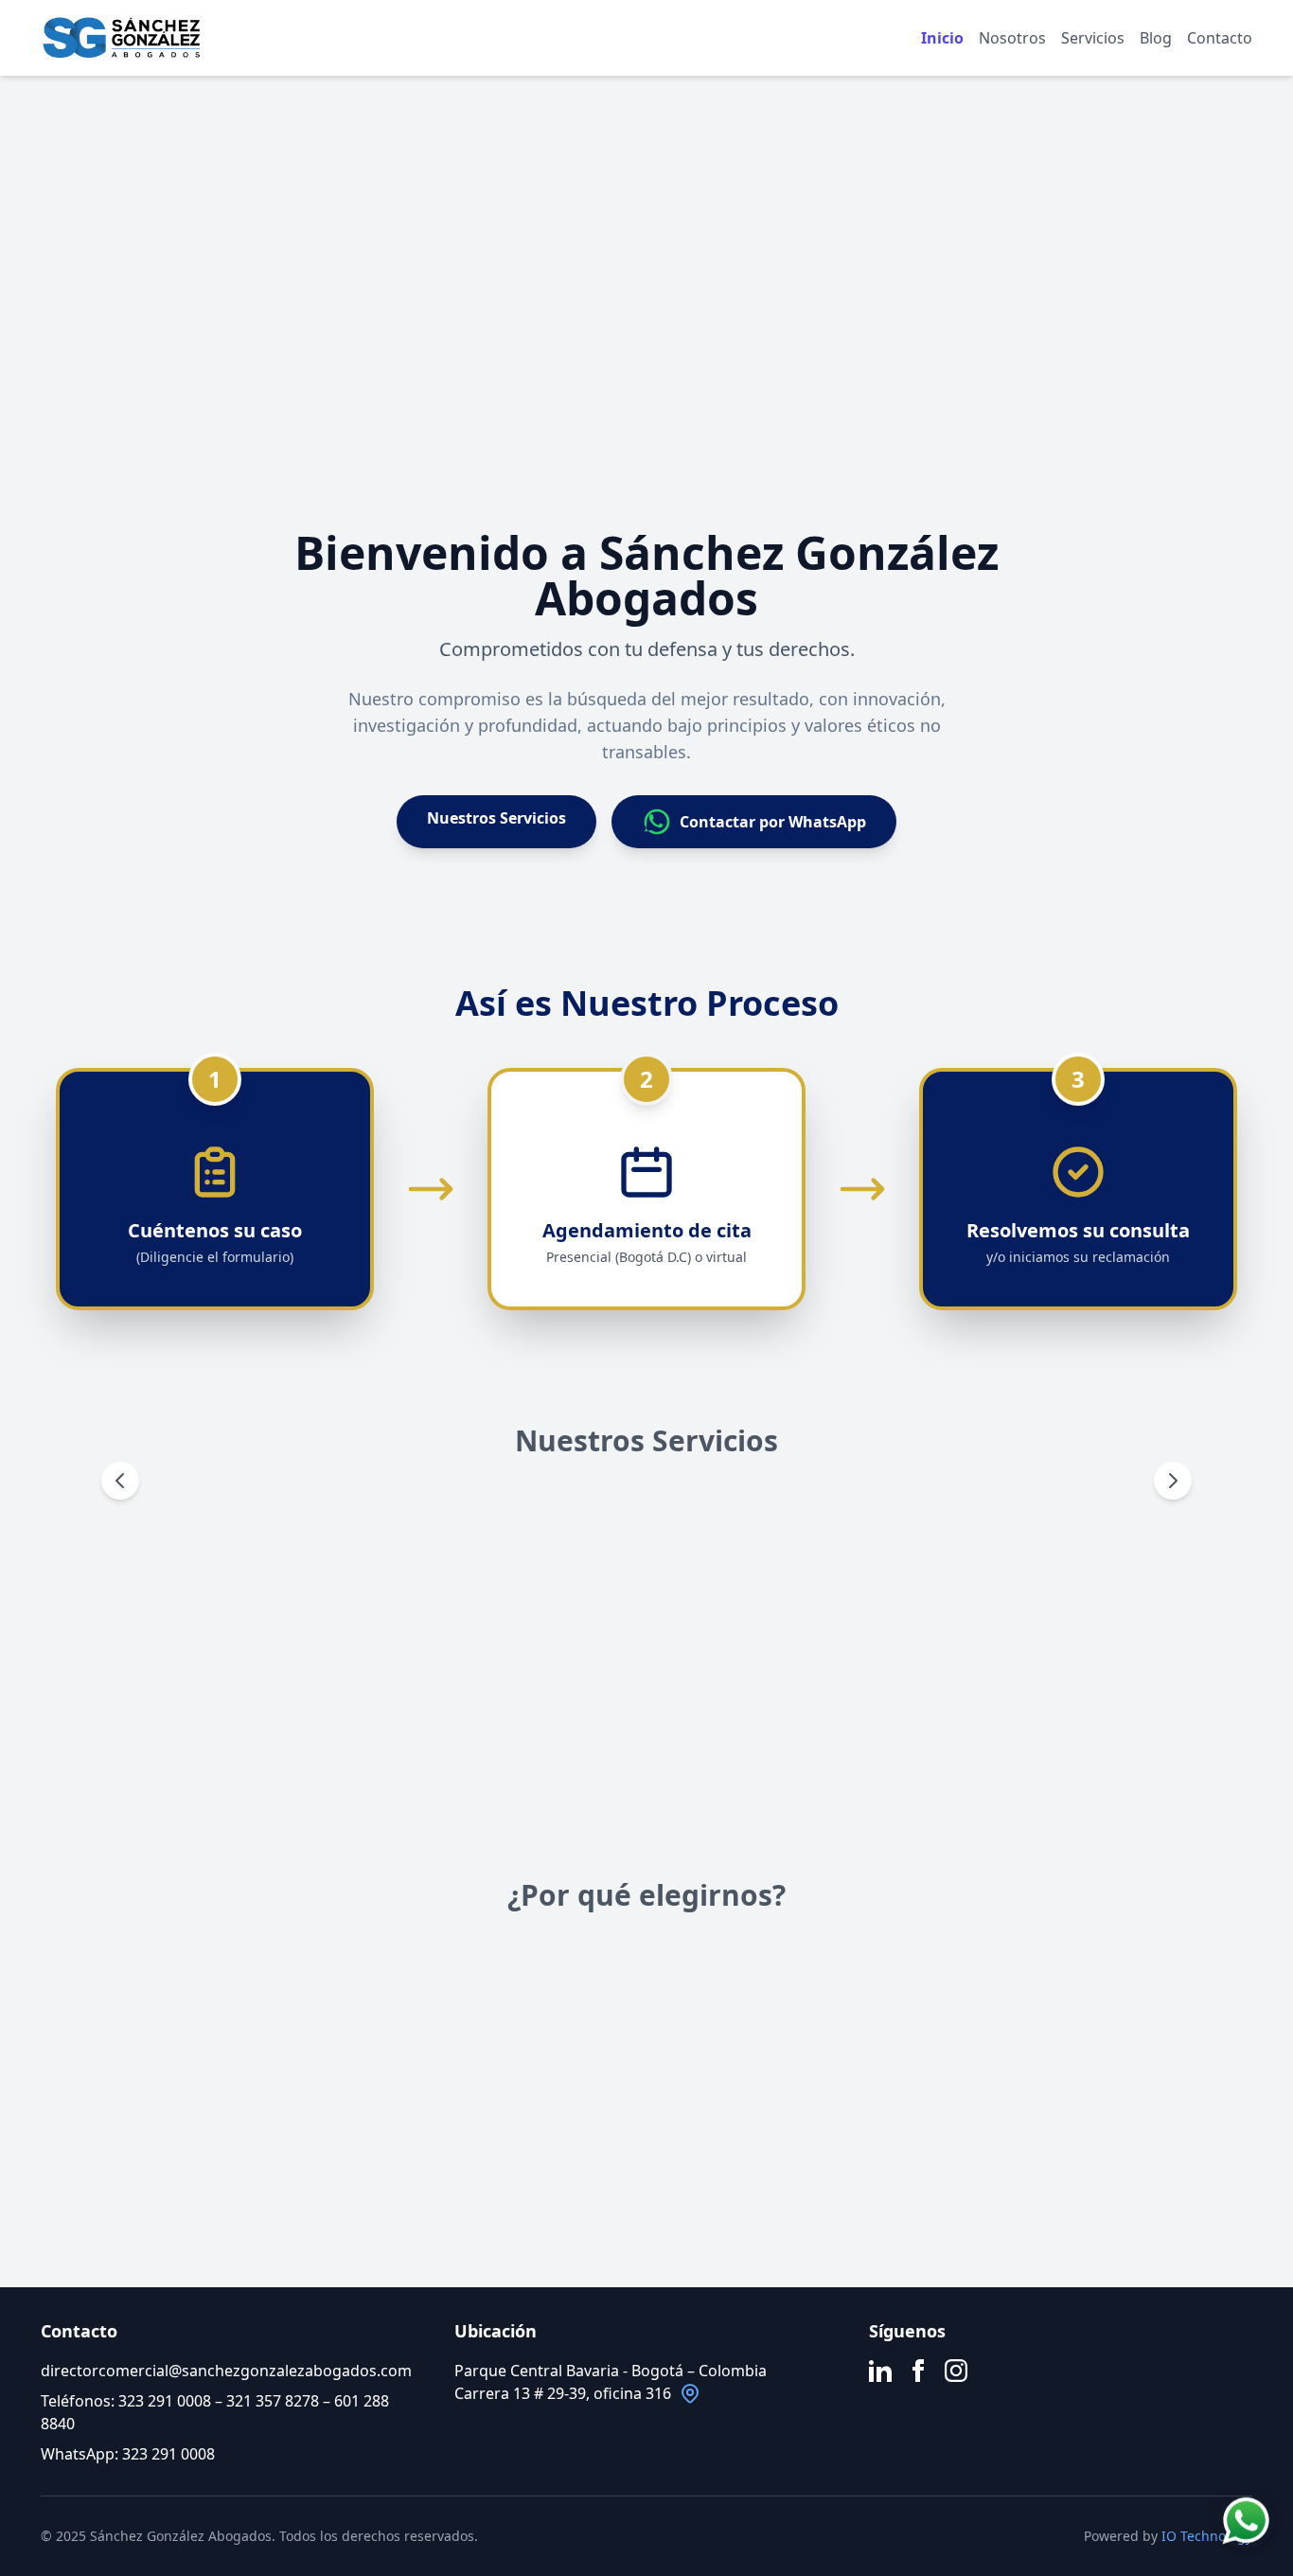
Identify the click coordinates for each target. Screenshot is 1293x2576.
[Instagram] (956, 2371)
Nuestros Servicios (496, 818)
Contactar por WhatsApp (773, 822)
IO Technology (1207, 2536)
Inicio (942, 38)
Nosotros (1012, 38)
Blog (1156, 38)
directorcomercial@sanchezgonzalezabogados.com (226, 2371)
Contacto (1220, 38)
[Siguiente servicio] (1173, 1481)
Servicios (1093, 38)
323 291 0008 (165, 2401)
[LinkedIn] (880, 2371)
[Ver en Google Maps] (690, 2393)
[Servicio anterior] (120, 1481)
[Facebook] (918, 2371)
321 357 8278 (273, 2401)
